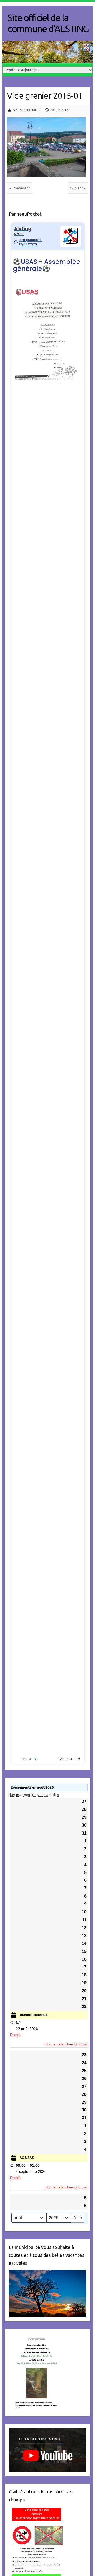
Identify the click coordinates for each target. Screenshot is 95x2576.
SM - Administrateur (27, 110)
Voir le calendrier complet (66, 2044)
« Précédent (19, 188)
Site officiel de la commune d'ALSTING (48, 23)
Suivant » (78, 188)
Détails (16, 2035)
